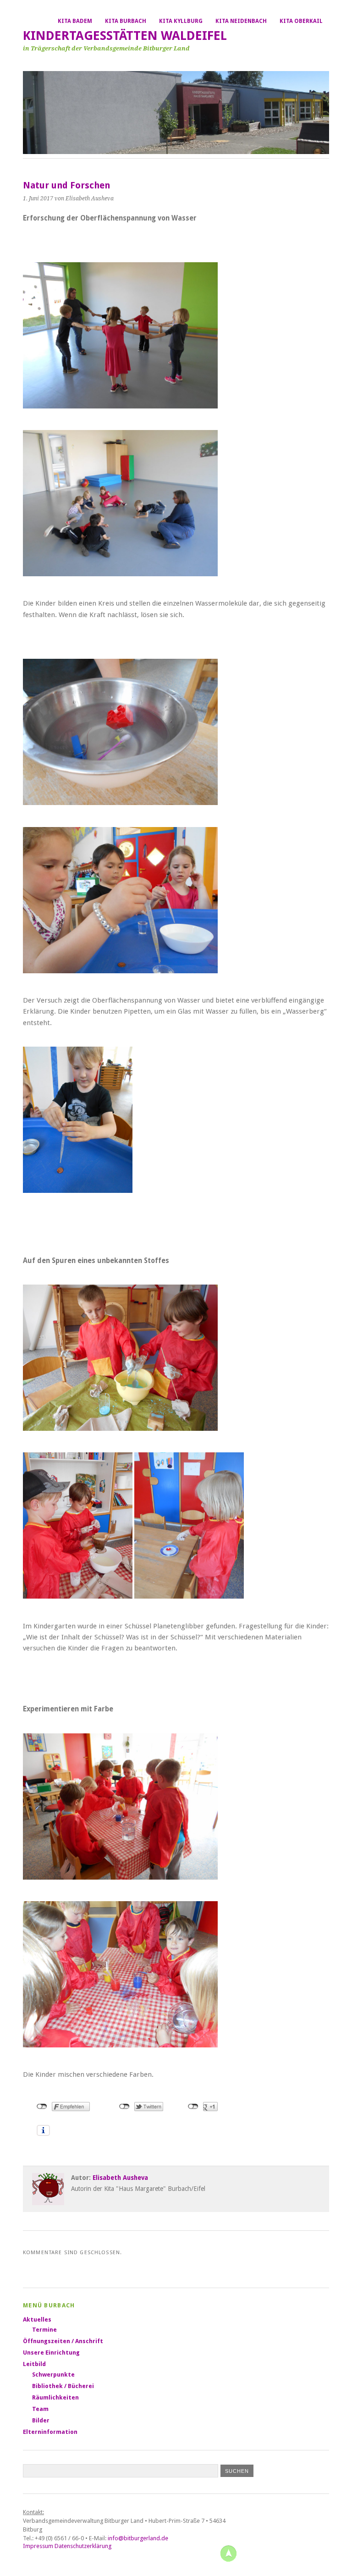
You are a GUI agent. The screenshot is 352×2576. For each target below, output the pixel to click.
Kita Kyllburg (181, 21)
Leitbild (34, 2364)
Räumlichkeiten (55, 2397)
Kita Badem (75, 21)
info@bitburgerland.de (138, 2538)
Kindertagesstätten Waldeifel (125, 36)
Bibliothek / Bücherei (63, 2386)
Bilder (41, 2420)
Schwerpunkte (53, 2375)
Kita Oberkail (301, 21)
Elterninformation (50, 2432)
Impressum (38, 2546)
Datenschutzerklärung (83, 2546)
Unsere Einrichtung (51, 2353)
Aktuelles (37, 2320)
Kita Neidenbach (241, 21)
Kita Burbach (126, 21)
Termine (44, 2330)
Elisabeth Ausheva (120, 2178)
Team (40, 2409)
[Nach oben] (228, 2553)
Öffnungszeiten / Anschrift (63, 2341)
